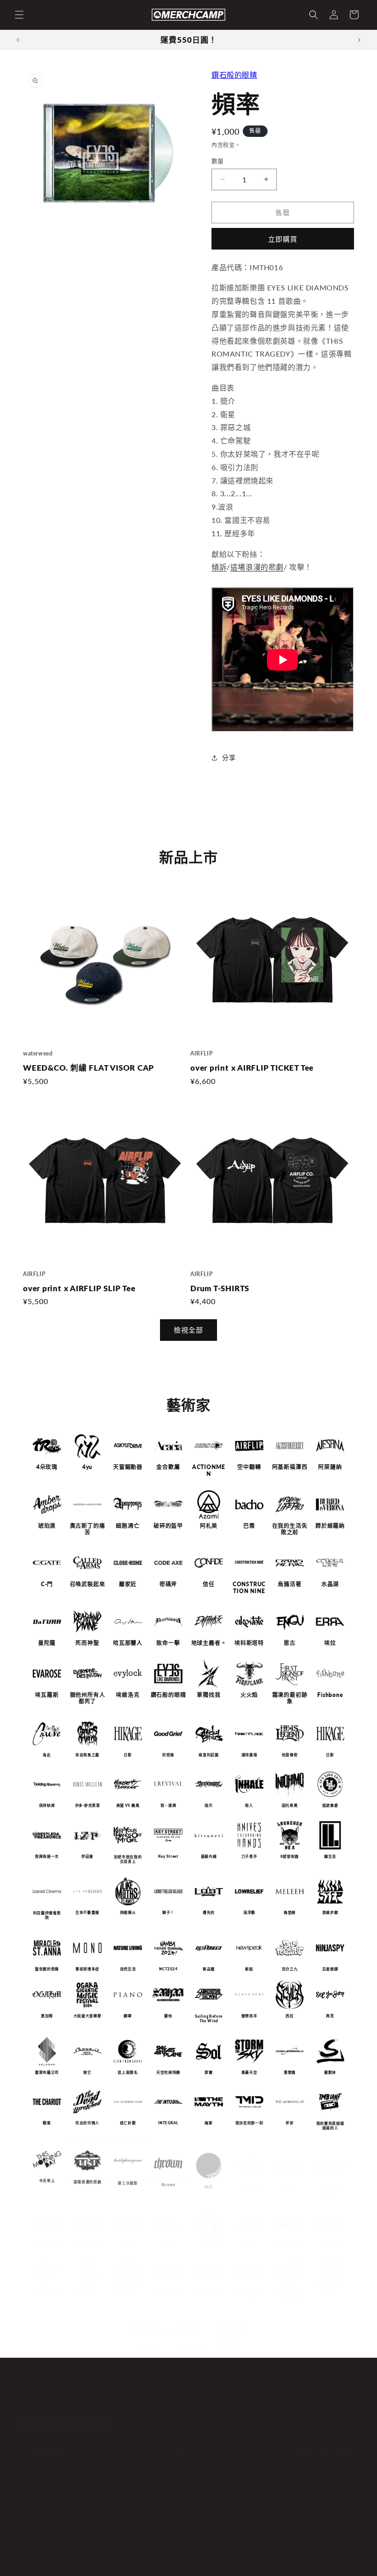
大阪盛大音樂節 (87, 2016)
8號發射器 (290, 1856)
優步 (289, 2179)
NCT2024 (168, 1969)
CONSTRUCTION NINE (249, 1588)
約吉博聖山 (87, 2283)
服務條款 (161, 2566)
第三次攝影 (128, 2179)
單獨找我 (208, 1695)
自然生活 (128, 1969)
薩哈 (168, 2016)
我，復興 (169, 1806)
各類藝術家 (87, 2236)
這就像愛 (330, 1806)
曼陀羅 (47, 1643)
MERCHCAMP (63, 2566)
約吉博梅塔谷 (128, 2283)
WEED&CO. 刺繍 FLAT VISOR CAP (89, 1068)
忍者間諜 (330, 1969)
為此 (47, 1755)
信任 (209, 1584)
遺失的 (209, 1912)
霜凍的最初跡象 (290, 1699)
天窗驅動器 (128, 1467)
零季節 (330, 2284)
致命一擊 (168, 1643)
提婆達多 (229, 2344)
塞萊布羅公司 (47, 2072)
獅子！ (168, 1912)
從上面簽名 (128, 2072)
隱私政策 (130, 2566)
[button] (19, 15)
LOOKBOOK (193, 2403)
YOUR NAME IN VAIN (289, 2286)
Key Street (168, 1856)
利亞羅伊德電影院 (47, 1915)
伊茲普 (87, 1856)
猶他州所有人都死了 (88, 1699)
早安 (289, 2123)
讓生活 (330, 1856)
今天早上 (47, 2179)
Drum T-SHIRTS (220, 1288)
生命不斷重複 (87, 1912)
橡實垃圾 (249, 2179)
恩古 (290, 1643)
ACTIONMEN (209, 1471)
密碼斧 (168, 1584)
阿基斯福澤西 (290, 1467)
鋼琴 (128, 2016)
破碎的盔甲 (168, 1526)
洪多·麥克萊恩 (88, 1806)
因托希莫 (290, 1806)
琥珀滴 (47, 1526)
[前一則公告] (18, 40)
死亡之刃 (330, 2236)
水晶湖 (330, 1584)
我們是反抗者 (290, 2236)
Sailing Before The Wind (209, 2019)
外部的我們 (47, 2236)
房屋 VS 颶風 (128, 1806)
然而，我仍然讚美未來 (188, 2345)
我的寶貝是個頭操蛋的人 (330, 2125)
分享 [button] (229, 757)
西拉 (289, 2016)
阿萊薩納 (330, 1467)
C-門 (47, 1584)
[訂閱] (178, 2451)
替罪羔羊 (249, 2016)
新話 (249, 1969)
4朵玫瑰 (47, 1467)
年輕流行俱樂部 (209, 2283)
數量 (218, 161)
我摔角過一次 (47, 1856)
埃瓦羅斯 (47, 1695)
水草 (249, 2236)
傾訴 (219, 567)
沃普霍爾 (209, 2236)
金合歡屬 (168, 1467)
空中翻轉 (249, 1467)
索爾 (208, 2072)
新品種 (209, 1969)
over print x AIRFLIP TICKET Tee (252, 1068)
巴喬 (249, 1526)
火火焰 (249, 1695)
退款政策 (100, 2566)
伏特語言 (169, 2236)
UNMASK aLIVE (330, 2182)
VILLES (128, 2236)
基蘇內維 (209, 1856)
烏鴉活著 (289, 1584)
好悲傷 (168, 1755)
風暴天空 (249, 2072)
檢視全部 (188, 1330)
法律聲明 (222, 2566)
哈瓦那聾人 (128, 1643)
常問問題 (234, 2403)
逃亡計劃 (128, 2123)
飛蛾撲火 (128, 1912)
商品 (158, 2403)
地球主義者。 (209, 1643)
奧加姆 (47, 2016)
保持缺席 (47, 1806)
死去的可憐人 (87, 2123)
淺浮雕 (249, 1912)
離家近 (128, 1584)
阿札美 (209, 1526)
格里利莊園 (208, 1755)
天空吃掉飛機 (168, 2072)
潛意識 (290, 2072)
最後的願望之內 (47, 2283)
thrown (169, 2179)
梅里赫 (290, 1912)
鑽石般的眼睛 (234, 75)
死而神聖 (87, 1643)
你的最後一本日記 (249, 2285)
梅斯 (208, 2123)
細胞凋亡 (128, 1526)
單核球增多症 (87, 1969)
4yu (87, 1467)
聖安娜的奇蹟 (47, 1969)
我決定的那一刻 (249, 2123)
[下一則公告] (359, 40)
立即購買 (283, 239)
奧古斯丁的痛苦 (88, 1529)
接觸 (264, 2403)
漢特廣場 (249, 1755)
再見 (330, 2016)
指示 (208, 1806)
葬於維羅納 (330, 1526)
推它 (87, 2072)
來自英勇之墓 (87, 1755)
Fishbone (330, 1695)
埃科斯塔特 (249, 1643)
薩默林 (330, 2072)
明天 (208, 2179)
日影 (128, 1755)
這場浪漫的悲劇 (257, 567)
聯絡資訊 (191, 2566)
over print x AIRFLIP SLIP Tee (79, 1288)
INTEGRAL (168, 2123)
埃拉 (330, 1643)
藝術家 (132, 2403)
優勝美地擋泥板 (168, 2283)
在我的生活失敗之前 (290, 1529)
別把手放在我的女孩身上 (128, 1859)
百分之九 (290, 1969)
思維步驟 (330, 1912)
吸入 (249, 1806)
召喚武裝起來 (88, 1584)
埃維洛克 (128, 1695)
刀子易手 (249, 1856)
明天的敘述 (148, 2341)
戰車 (47, 2123)
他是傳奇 (290, 1755)
